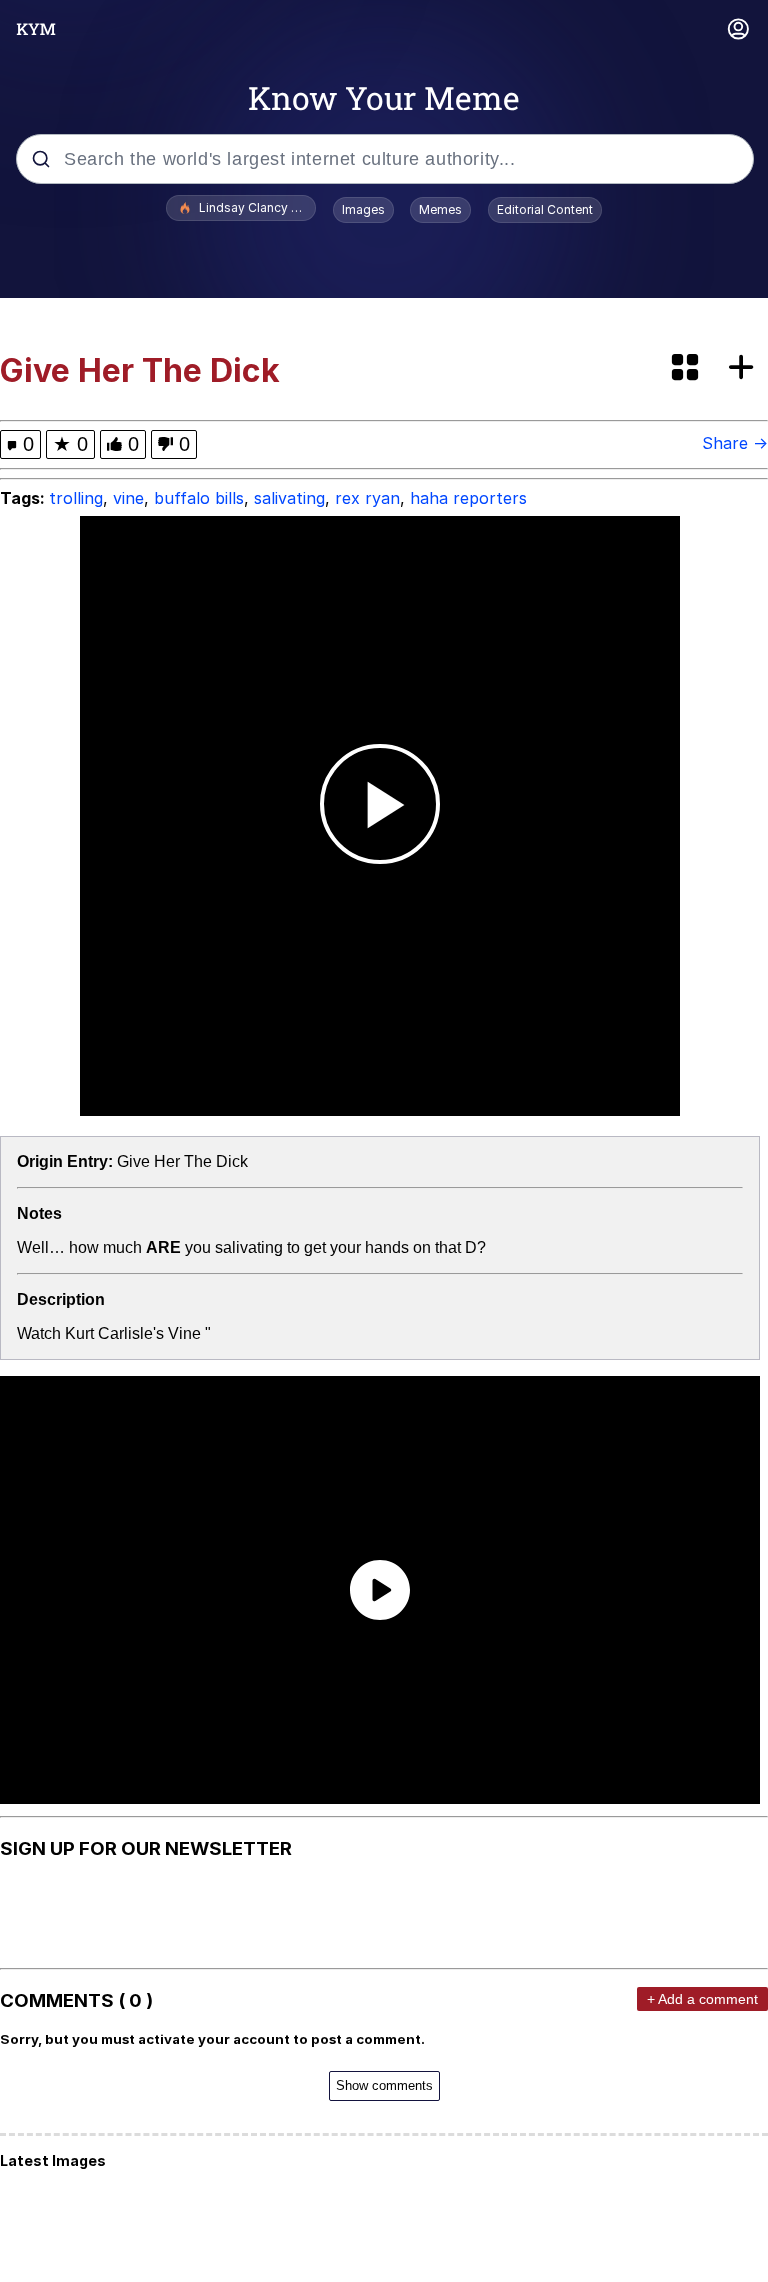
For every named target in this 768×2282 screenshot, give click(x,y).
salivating (289, 498)
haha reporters (468, 498)
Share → (735, 443)
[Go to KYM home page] (36, 29)
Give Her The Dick (182, 1161)
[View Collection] (687, 368)
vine (128, 498)
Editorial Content (545, 209)
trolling (76, 498)
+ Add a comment (702, 1999)
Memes (440, 209)
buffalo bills (199, 498)
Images (363, 209)
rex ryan (367, 498)
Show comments (384, 2085)
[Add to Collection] (745, 368)
